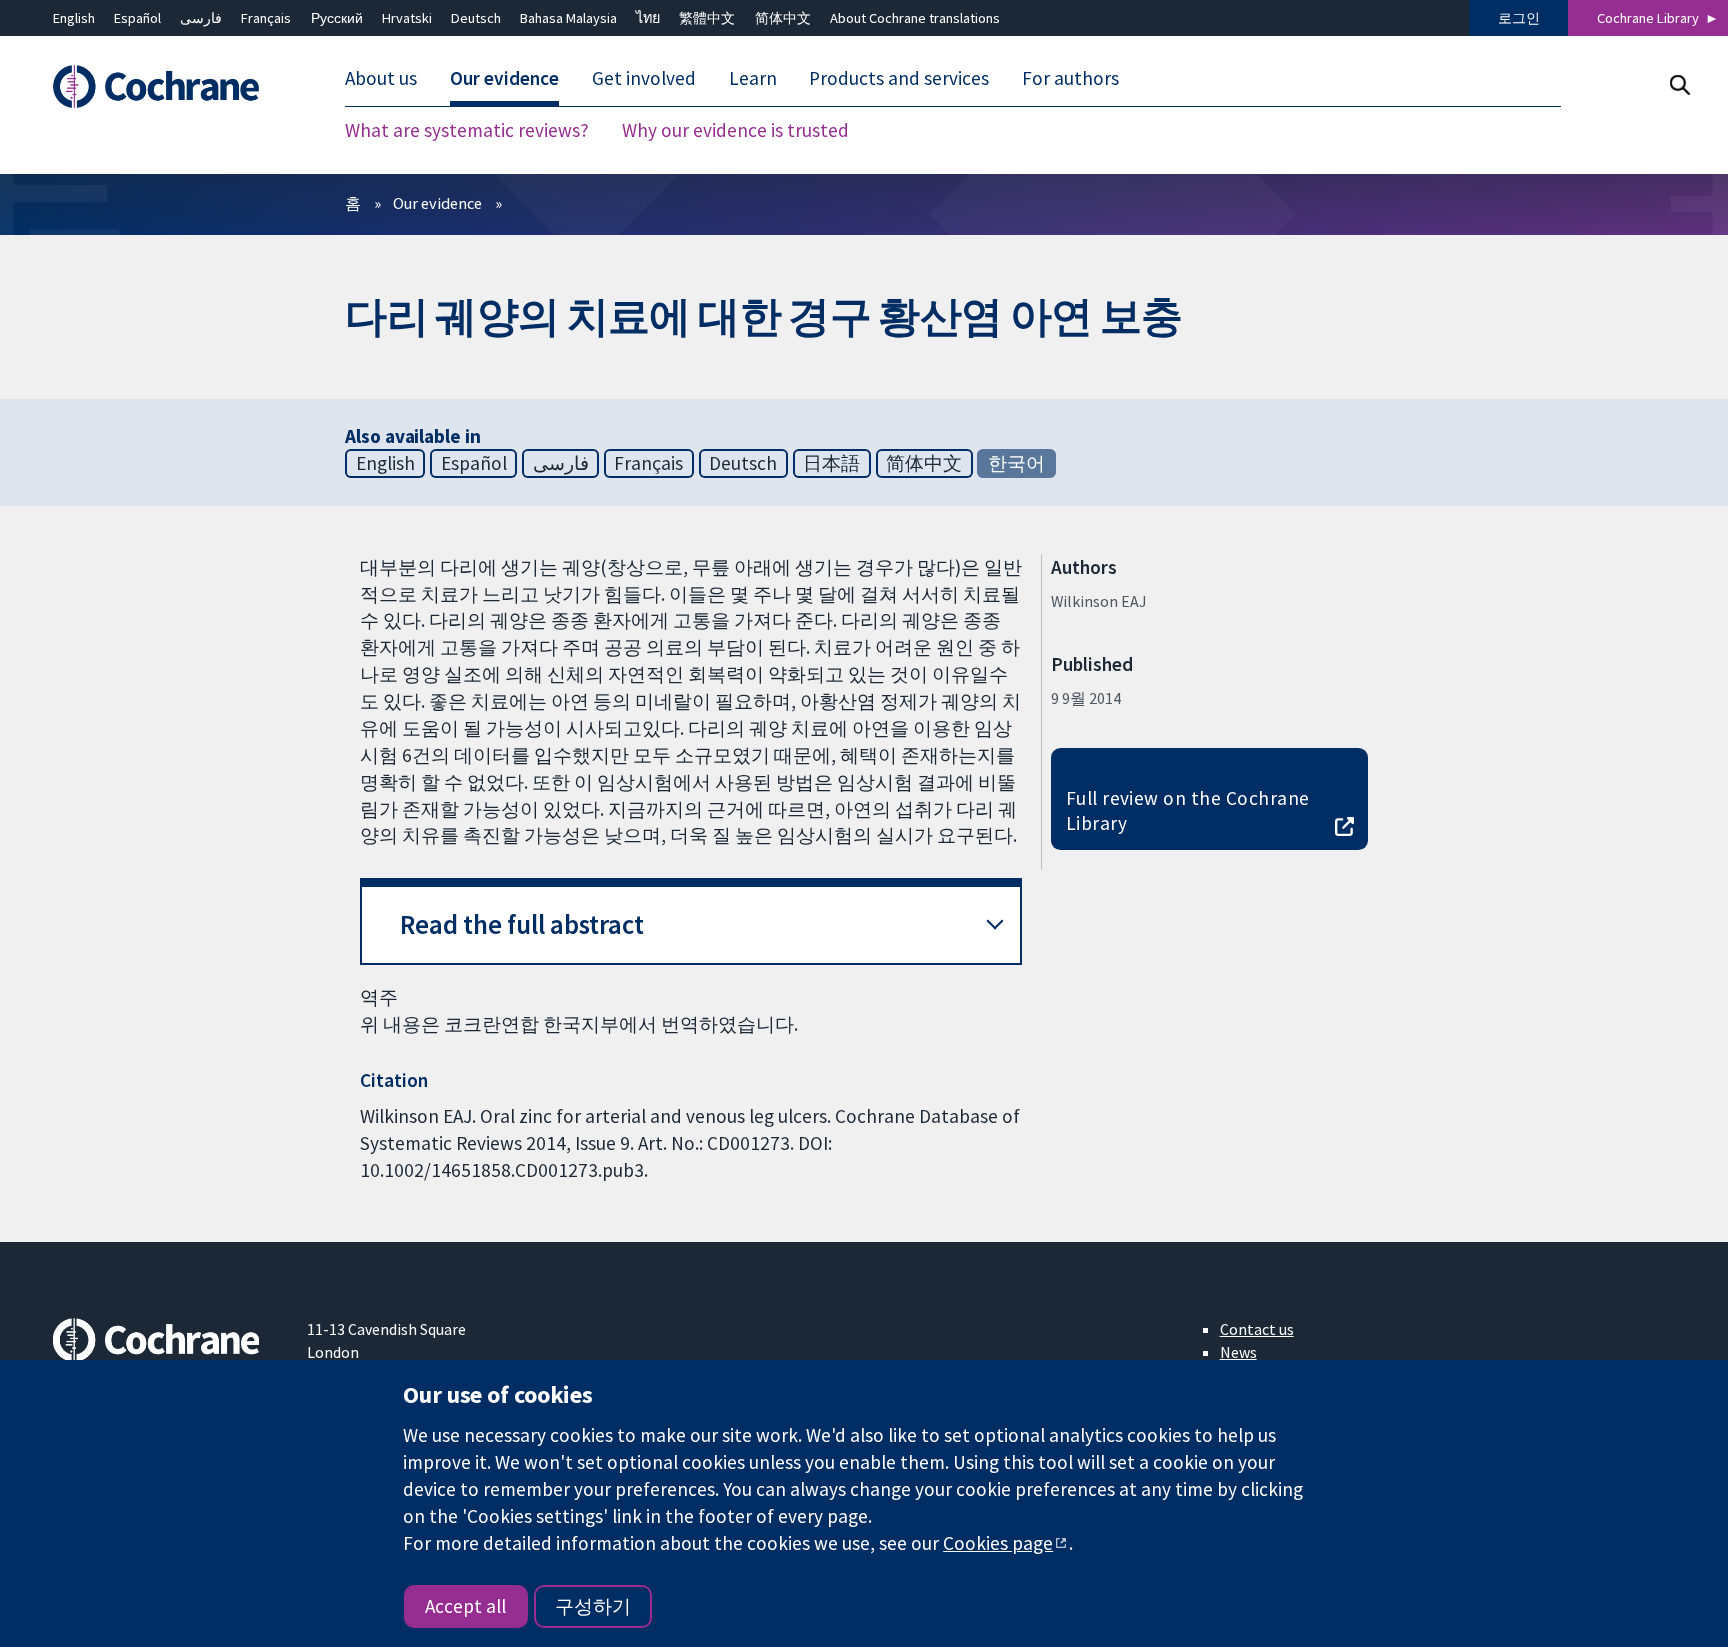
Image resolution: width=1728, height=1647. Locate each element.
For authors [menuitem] (1070, 78)
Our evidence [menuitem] (504, 78)
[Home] (165, 86)
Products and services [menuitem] (899, 78)
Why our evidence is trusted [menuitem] (735, 130)
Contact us (1257, 1329)
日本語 (831, 463)
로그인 (1519, 18)
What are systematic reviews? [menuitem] (467, 130)
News (1238, 1352)
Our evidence (437, 203)
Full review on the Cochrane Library (1188, 810)
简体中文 (783, 18)
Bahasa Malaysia (568, 18)
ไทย (648, 18)
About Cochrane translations (915, 18)
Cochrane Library (1648, 18)
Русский (337, 18)
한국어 (1016, 463)
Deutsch (476, 18)
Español (137, 18)
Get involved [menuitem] (644, 78)
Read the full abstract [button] (522, 924)
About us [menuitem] (381, 78)
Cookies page (998, 1543)
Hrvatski (407, 18)
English (74, 18)
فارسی (201, 18)
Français (266, 18)
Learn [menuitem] (753, 78)
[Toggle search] (1679, 84)
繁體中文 (707, 18)
